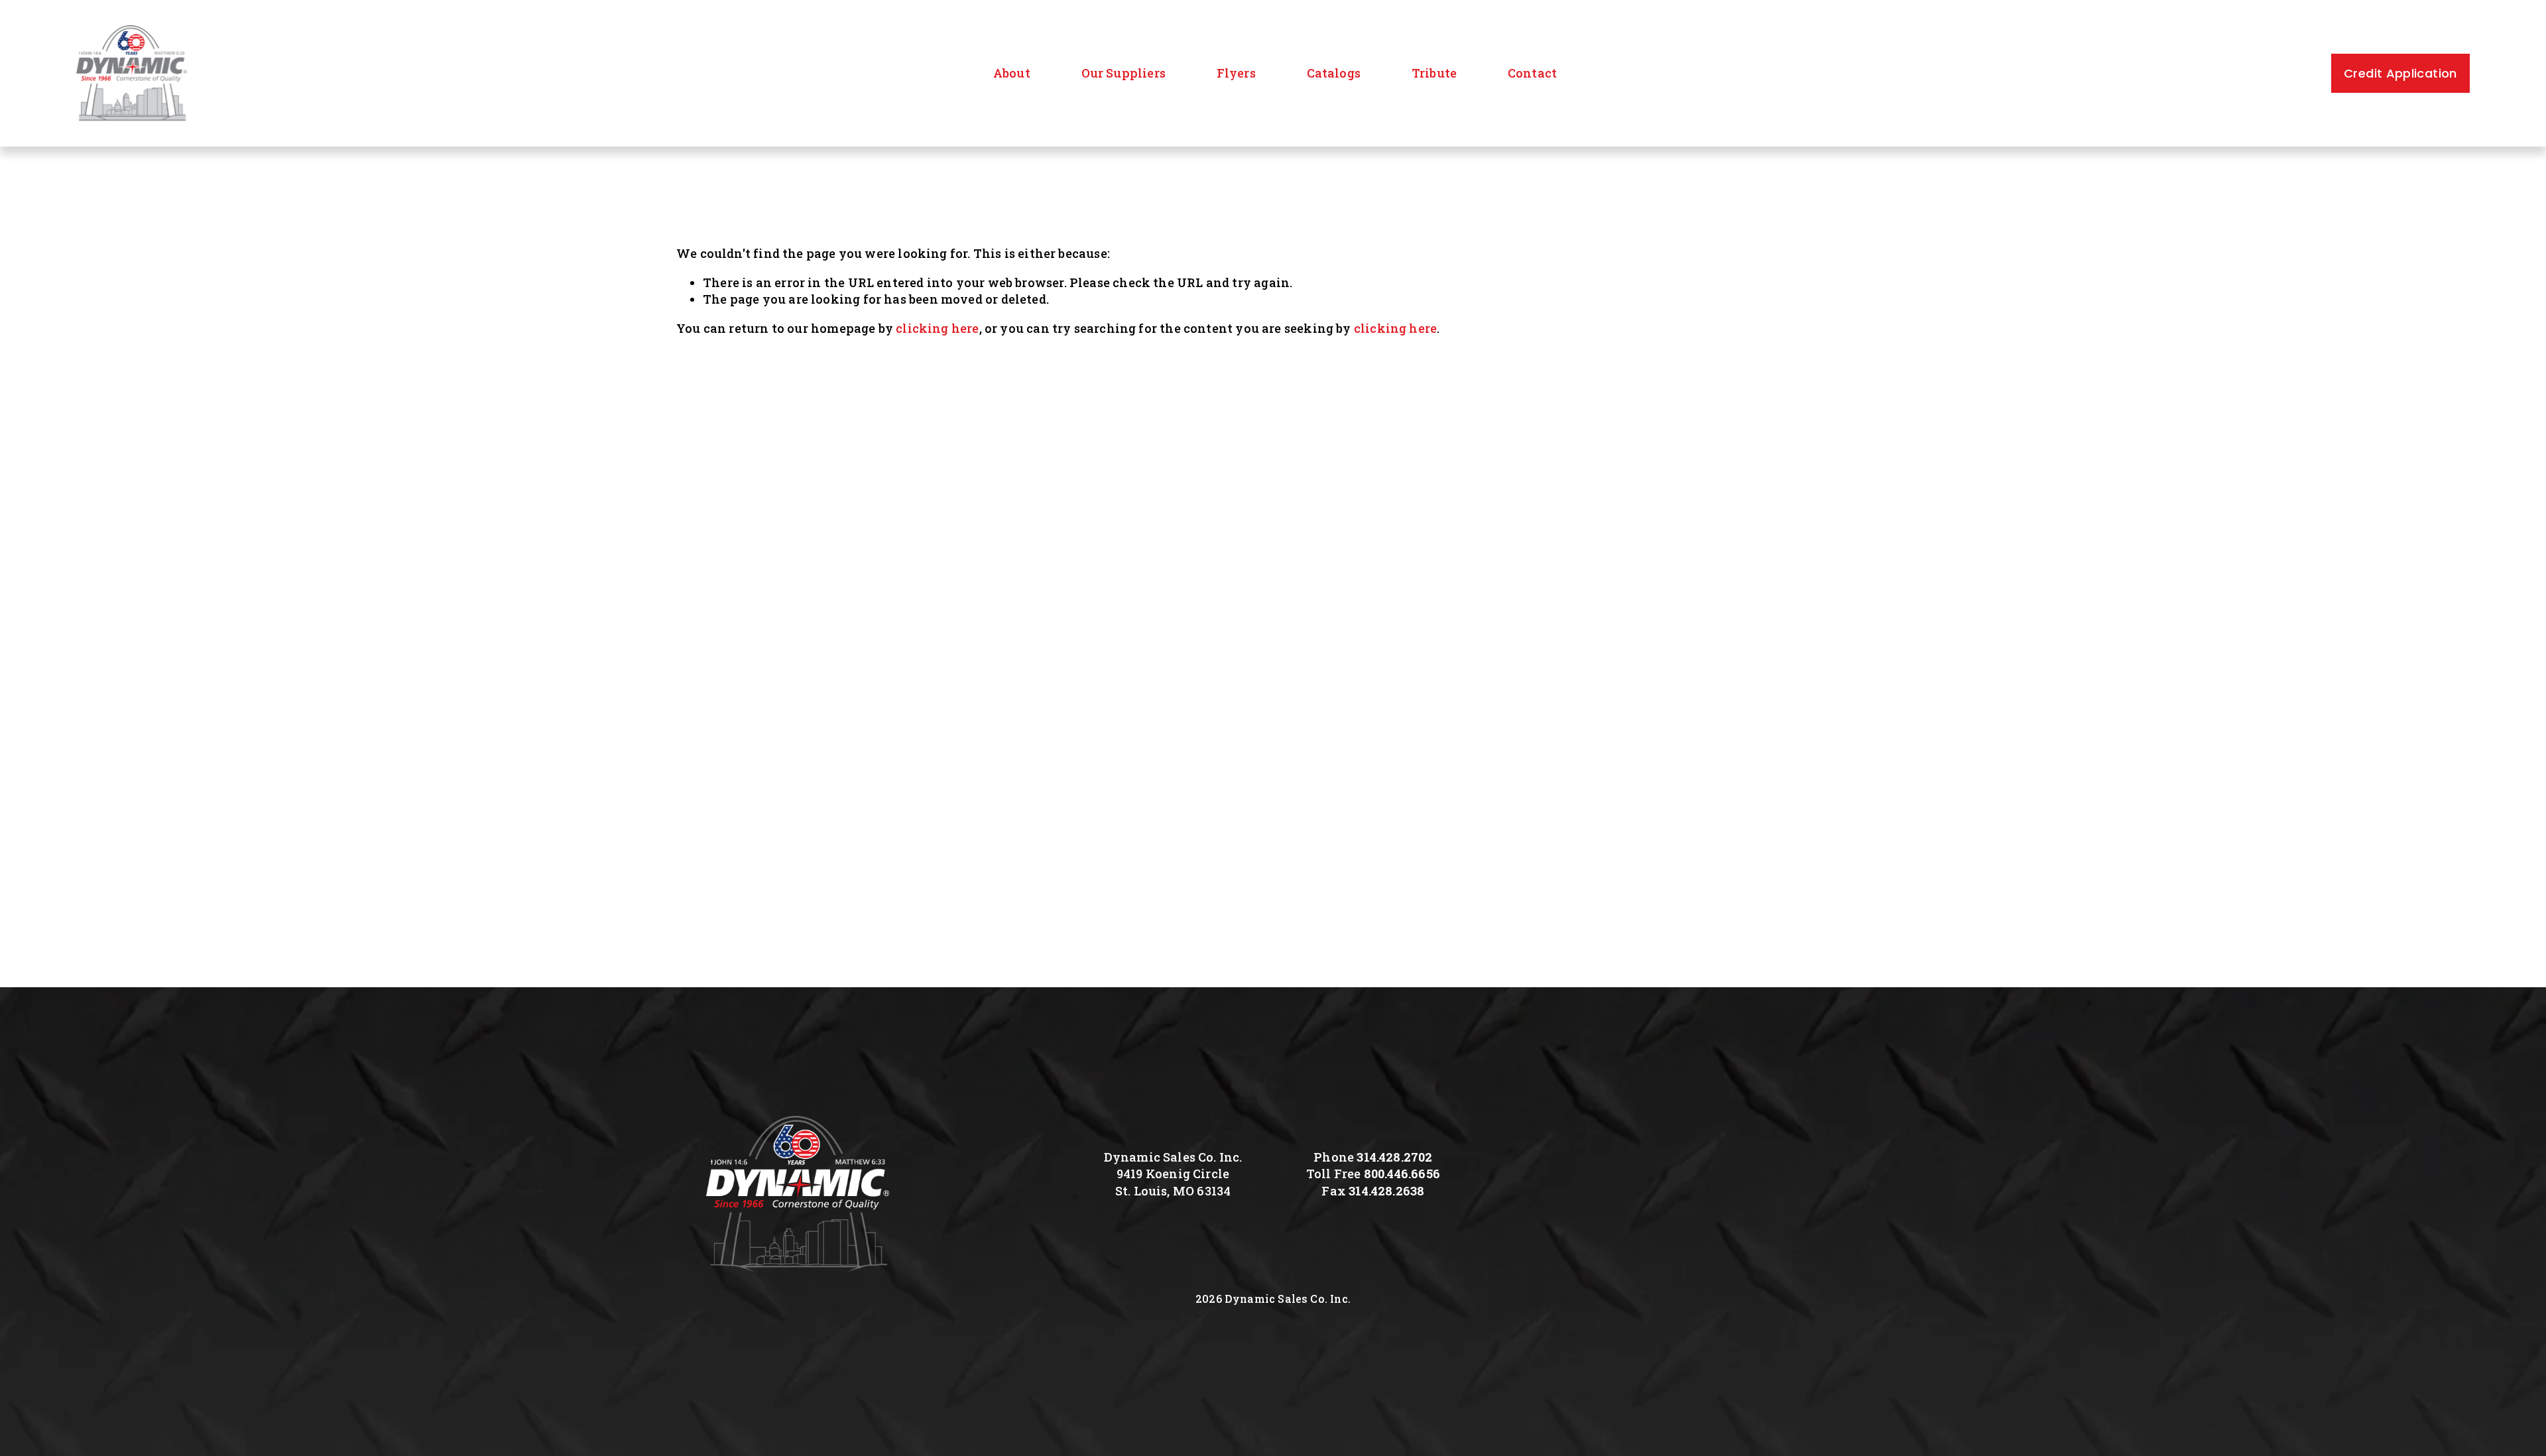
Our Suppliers (1123, 73)
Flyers (1236, 73)
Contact (1532, 73)
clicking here (937, 328)
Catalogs (1334, 73)
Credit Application (2400, 73)
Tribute (1434, 73)
